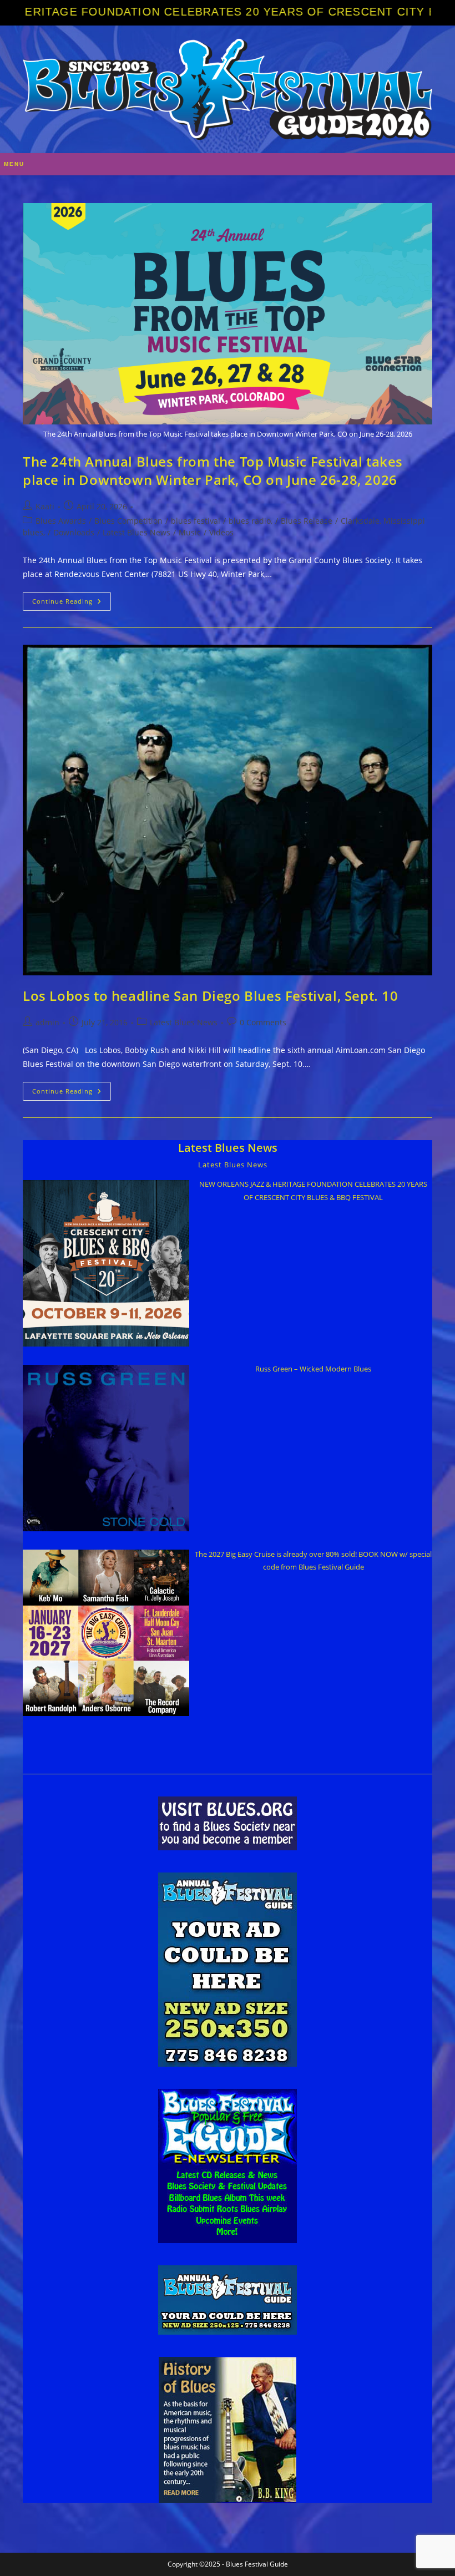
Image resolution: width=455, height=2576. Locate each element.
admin (47, 1022)
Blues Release (307, 521)
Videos (221, 532)
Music (190, 532)
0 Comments (263, 1022)
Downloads (74, 532)
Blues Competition (128, 521)
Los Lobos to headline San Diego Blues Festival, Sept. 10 (211, 996)
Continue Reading (72, 603)
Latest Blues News (136, 532)
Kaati (45, 506)
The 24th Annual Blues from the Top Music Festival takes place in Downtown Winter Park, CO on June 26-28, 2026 (213, 471)
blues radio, (251, 521)
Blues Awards (61, 521)
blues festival (196, 521)
